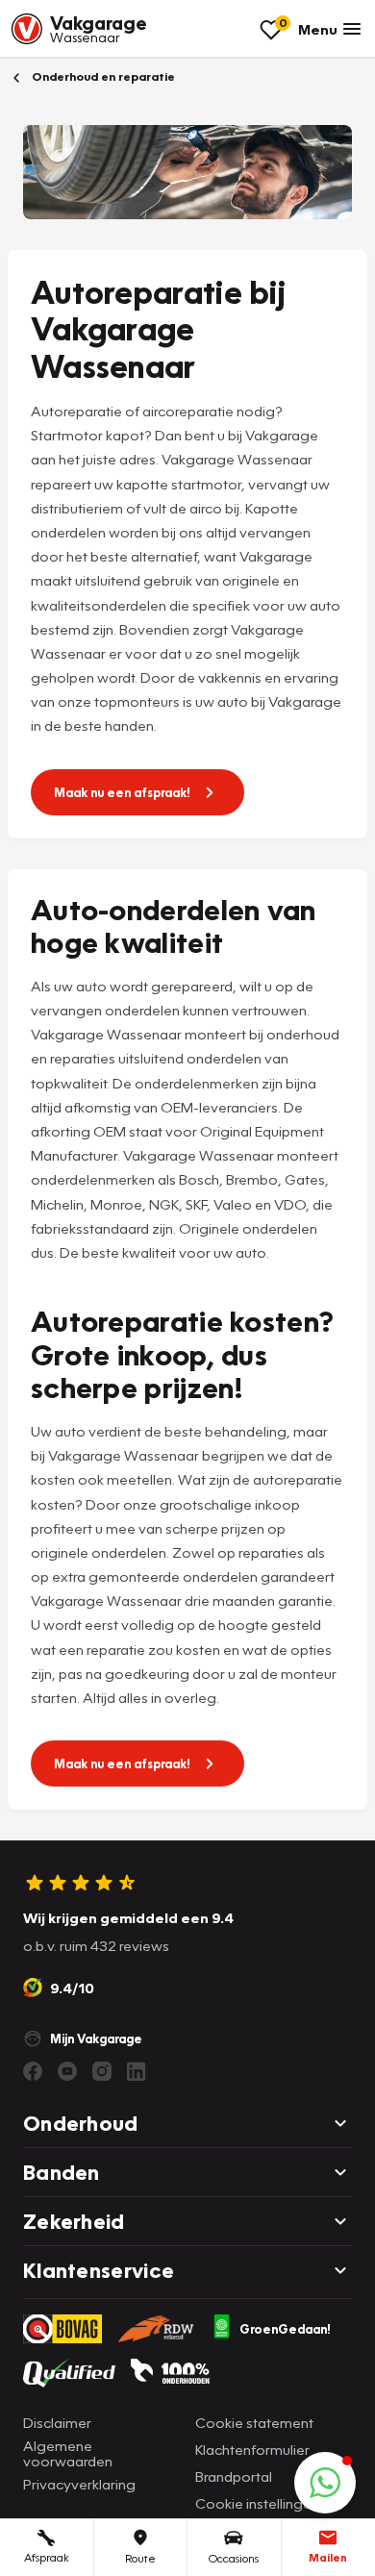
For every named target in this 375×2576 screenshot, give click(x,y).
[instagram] (102, 2071)
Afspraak (47, 2557)
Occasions (234, 2558)
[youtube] (67, 2071)
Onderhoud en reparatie (102, 76)
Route (140, 2558)
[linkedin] (137, 2071)
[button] (325, 2483)
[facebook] (33, 2071)
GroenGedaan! (285, 2329)
